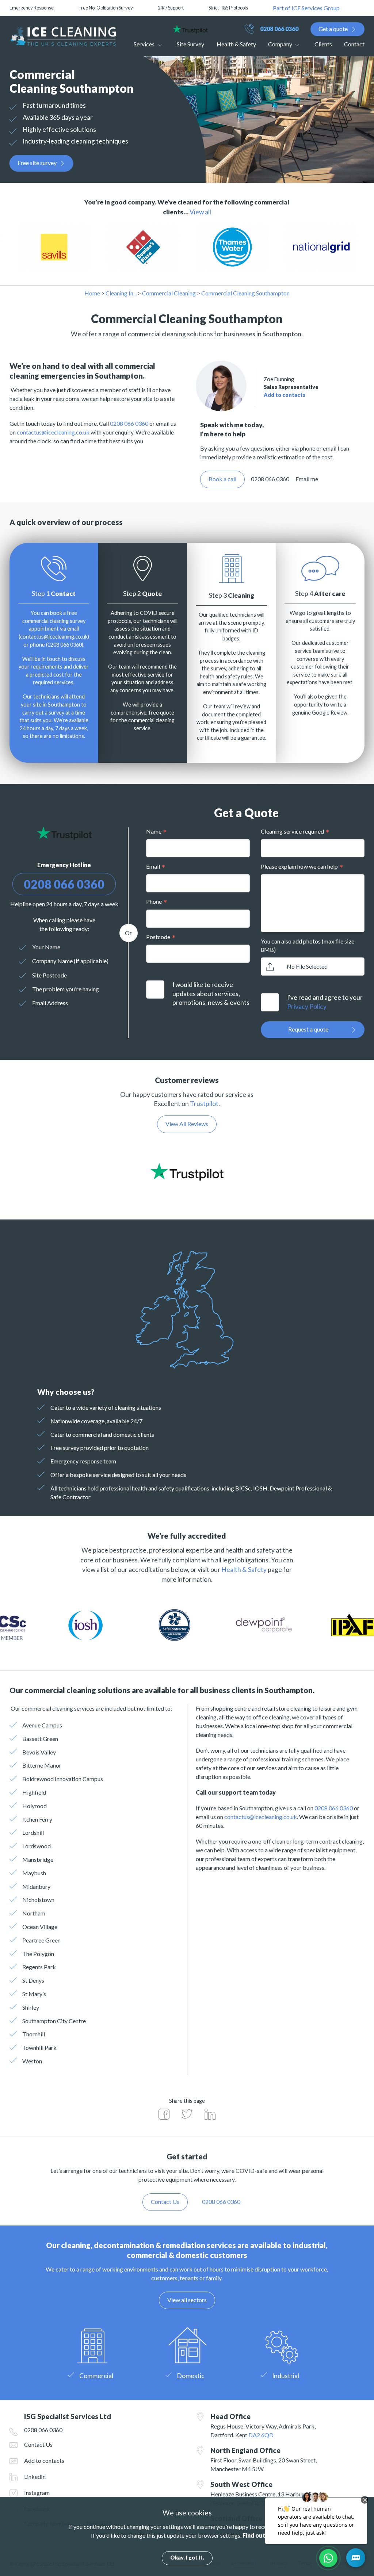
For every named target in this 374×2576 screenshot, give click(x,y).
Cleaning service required (292, 831)
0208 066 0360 (279, 29)
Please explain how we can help (299, 866)
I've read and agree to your (325, 1002)
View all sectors (187, 2300)
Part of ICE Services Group (306, 8)
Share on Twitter (187, 2114)
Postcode (158, 937)
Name (154, 831)
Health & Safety (236, 44)
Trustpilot (204, 1104)
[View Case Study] (66, 247)
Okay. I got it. (187, 2558)
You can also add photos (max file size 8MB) (308, 945)
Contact (354, 44)
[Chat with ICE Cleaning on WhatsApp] (328, 2558)
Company (280, 44)
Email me (307, 479)
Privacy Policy (307, 1006)
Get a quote (333, 29)
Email (153, 866)
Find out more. (263, 2535)
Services (144, 44)
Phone (154, 901)
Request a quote (308, 1029)
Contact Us (38, 2444)
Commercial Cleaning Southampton (245, 293)
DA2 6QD (261, 2435)
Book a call (222, 479)
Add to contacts (285, 395)
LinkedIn (35, 2477)
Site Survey (190, 44)
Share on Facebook (164, 2114)
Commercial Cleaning (169, 293)
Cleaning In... (121, 293)
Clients (323, 44)
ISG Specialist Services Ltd (63, 36)
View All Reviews (187, 1124)
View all (200, 212)
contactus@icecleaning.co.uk (53, 432)
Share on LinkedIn (210, 2114)
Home (92, 293)
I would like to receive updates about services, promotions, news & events (211, 994)
